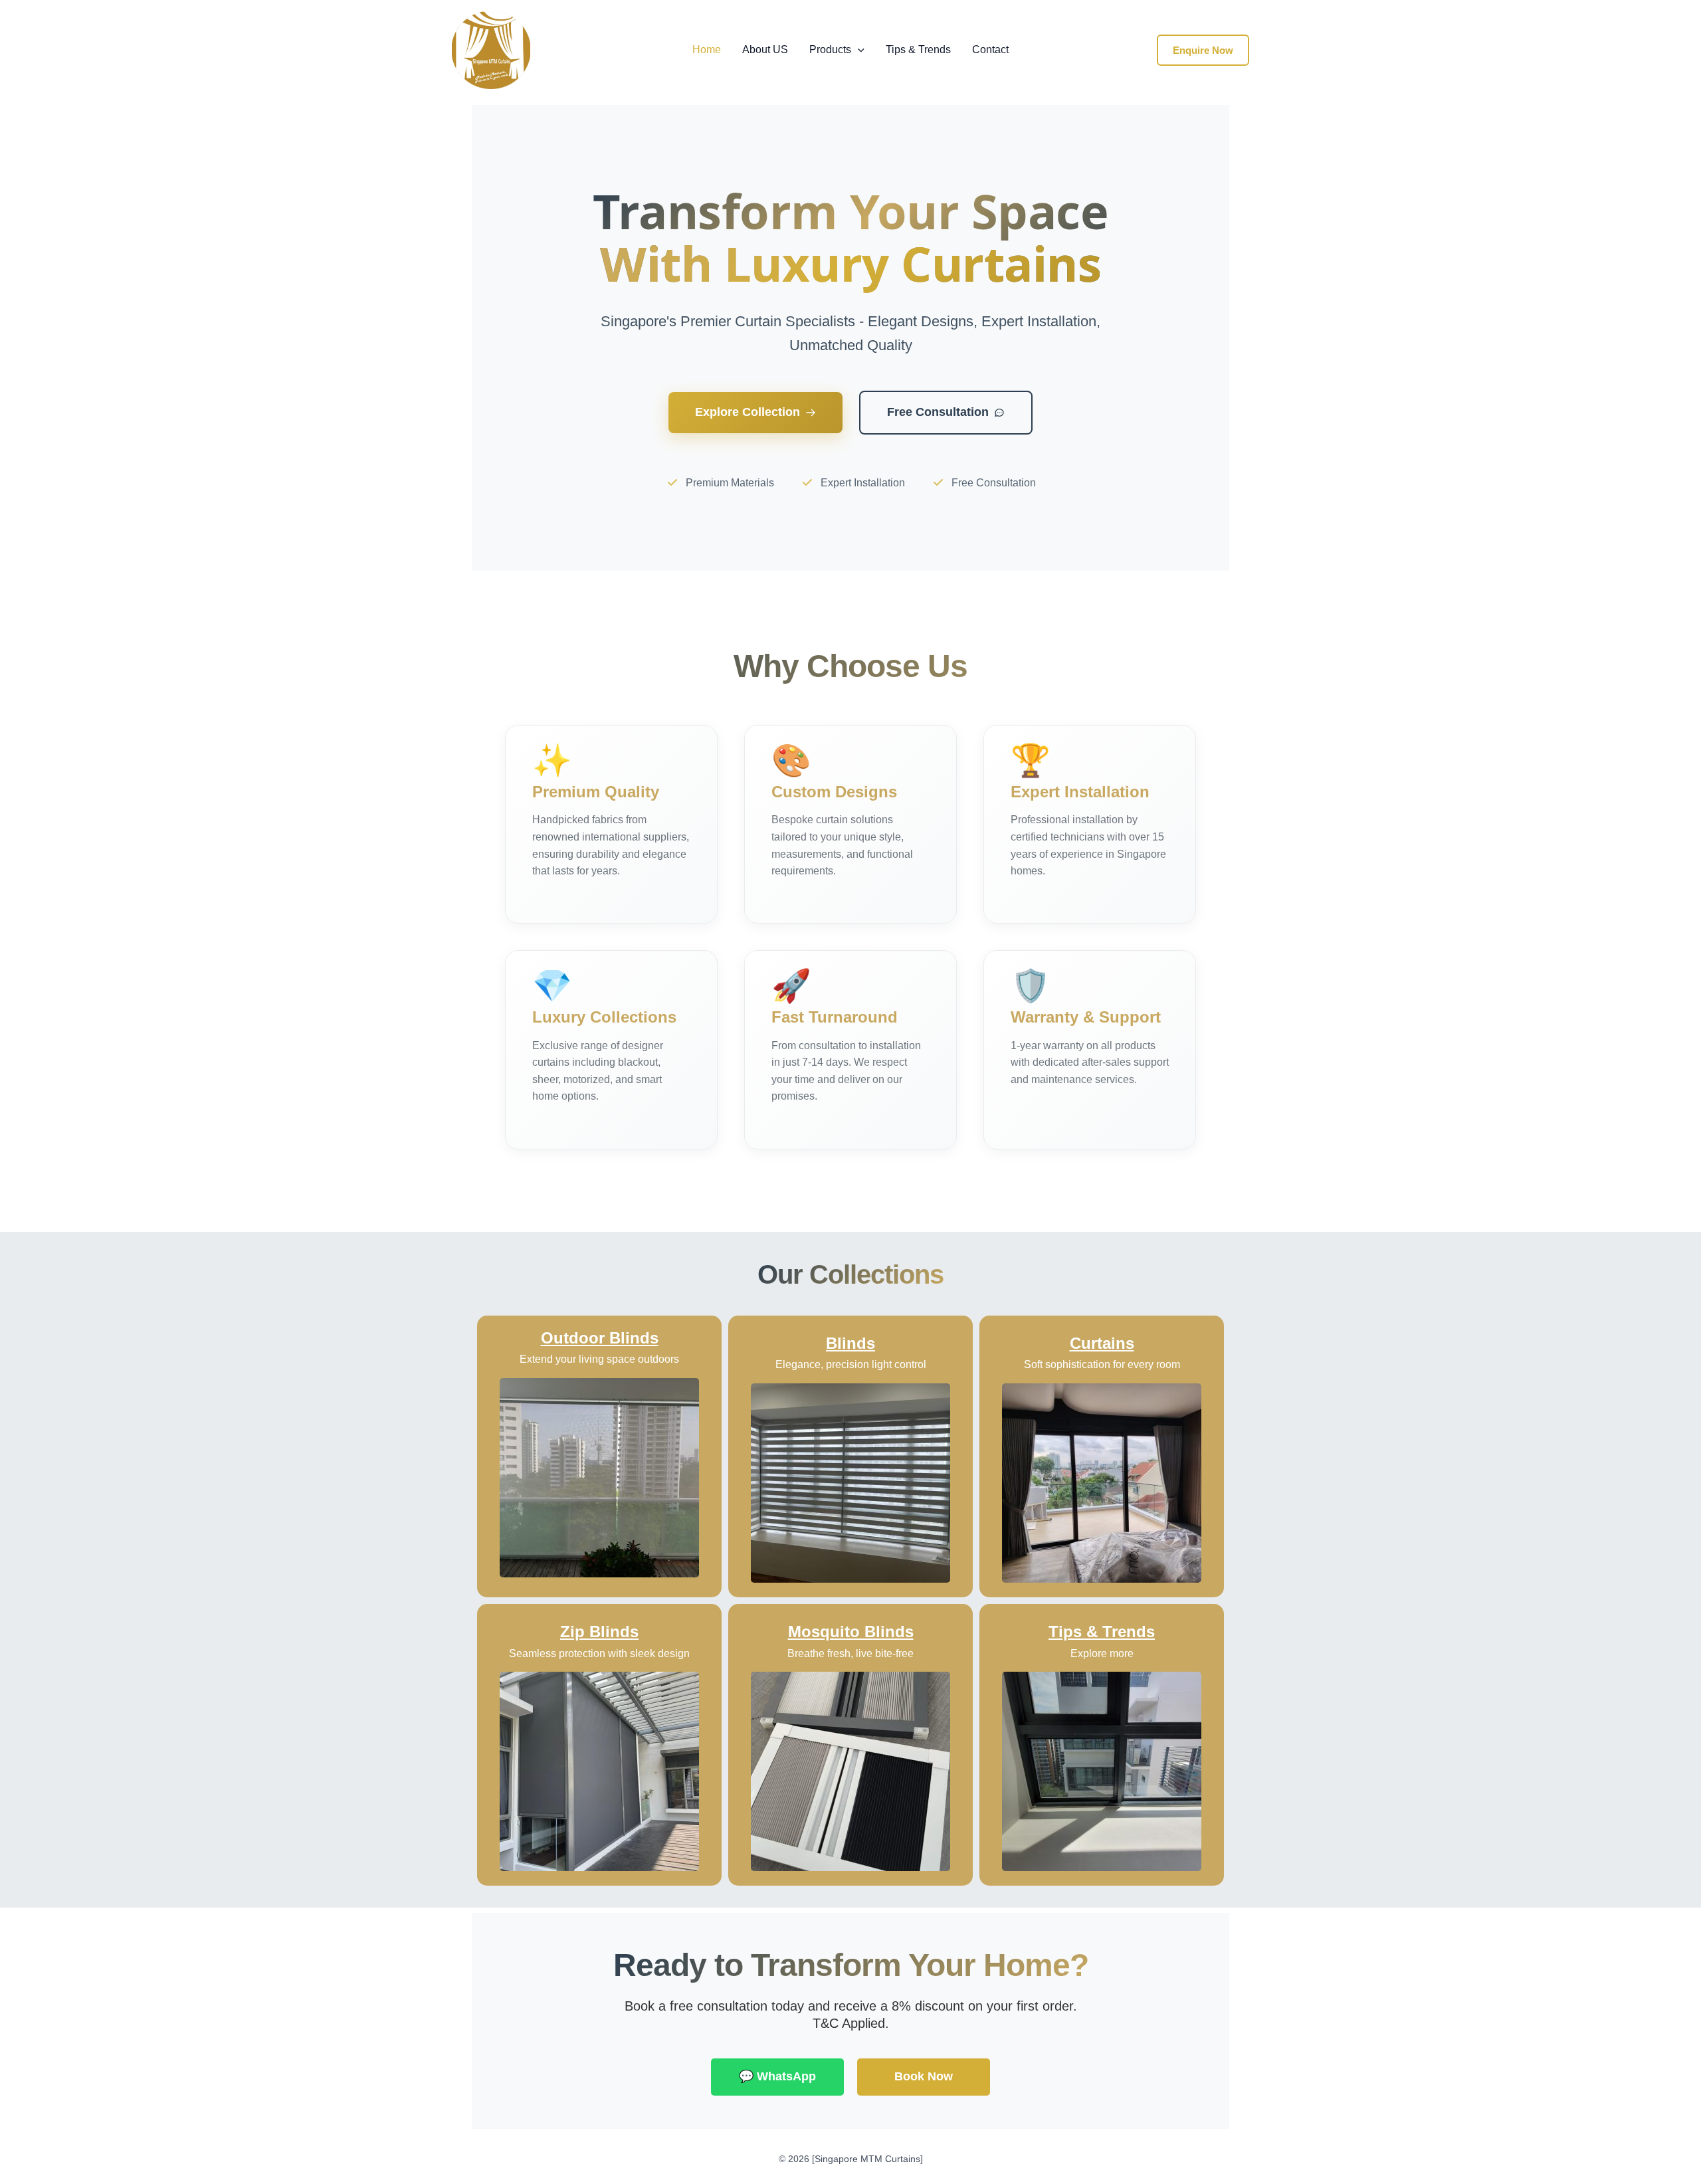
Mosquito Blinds (851, 1632)
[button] (858, 50)
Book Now (924, 2076)
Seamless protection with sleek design (599, 1653)
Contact (990, 50)
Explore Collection (748, 412)
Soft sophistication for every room (1102, 1364)
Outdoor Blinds (600, 1338)
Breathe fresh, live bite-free (850, 1653)
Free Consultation (938, 412)
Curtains (1102, 1343)
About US (765, 50)
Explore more (1102, 1653)
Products (830, 50)
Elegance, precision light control (851, 1364)
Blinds (850, 1343)
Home (707, 50)
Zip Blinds (599, 1632)
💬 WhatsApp (777, 2076)
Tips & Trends (918, 50)
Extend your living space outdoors (599, 1359)
